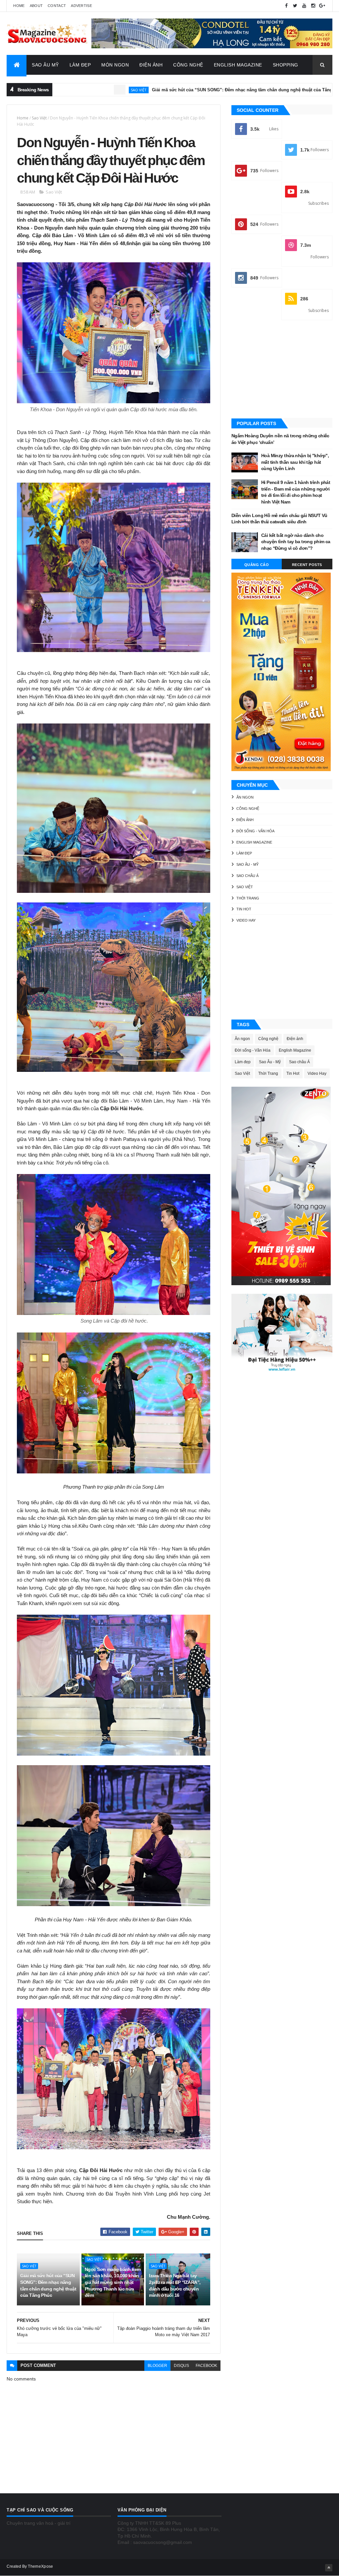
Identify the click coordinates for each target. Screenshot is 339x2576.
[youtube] (304, 6)
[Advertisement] (282, 370)
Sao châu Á (247, 876)
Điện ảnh (293, 90)
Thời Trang (248, 898)
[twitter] (295, 6)
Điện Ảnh (151, 65)
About (36, 6)
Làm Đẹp (80, 65)
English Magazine (238, 65)
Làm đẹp (244, 853)
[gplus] (322, 6)
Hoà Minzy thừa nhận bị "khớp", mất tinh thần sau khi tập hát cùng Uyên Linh (295, 462)
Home (19, 6)
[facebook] (286, 6)
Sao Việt (39, 118)
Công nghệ (248, 808)
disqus (181, 2366)
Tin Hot (244, 909)
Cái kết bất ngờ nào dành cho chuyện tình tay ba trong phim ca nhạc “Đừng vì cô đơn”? (296, 542)
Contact (57, 6)
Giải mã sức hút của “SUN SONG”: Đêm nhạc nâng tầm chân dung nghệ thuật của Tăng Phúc (162, 90)
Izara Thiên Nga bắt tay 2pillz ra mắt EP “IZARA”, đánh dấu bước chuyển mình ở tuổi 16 (175, 2285)
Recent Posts (307, 565)
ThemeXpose (40, 2566)
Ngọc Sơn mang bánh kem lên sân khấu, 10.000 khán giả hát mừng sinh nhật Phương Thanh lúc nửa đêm (113, 2282)
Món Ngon (115, 65)
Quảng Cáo (257, 565)
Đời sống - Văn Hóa (255, 831)
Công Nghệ (188, 65)
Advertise (81, 6)
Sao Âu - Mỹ (247, 864)
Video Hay (246, 920)
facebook (206, 2366)
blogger (157, 2366)
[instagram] (313, 6)
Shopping (286, 65)
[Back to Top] (329, 2568)
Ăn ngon (245, 797)
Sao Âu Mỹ (45, 65)
